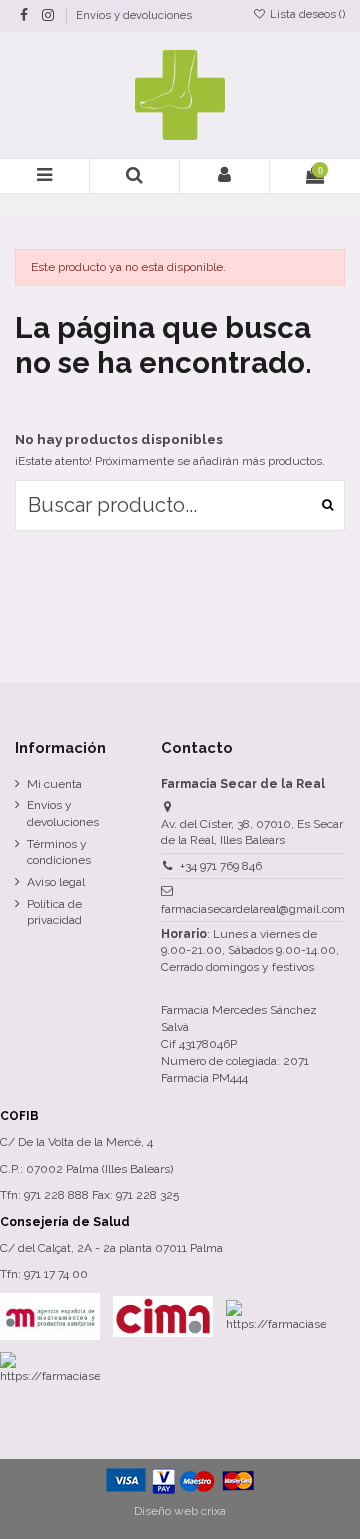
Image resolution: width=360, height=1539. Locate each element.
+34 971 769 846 (221, 866)
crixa (213, 1511)
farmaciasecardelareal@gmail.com (253, 909)
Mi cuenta (54, 784)
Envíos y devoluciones (134, 15)
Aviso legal (56, 882)
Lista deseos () (306, 14)
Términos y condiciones (59, 852)
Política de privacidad (54, 912)
